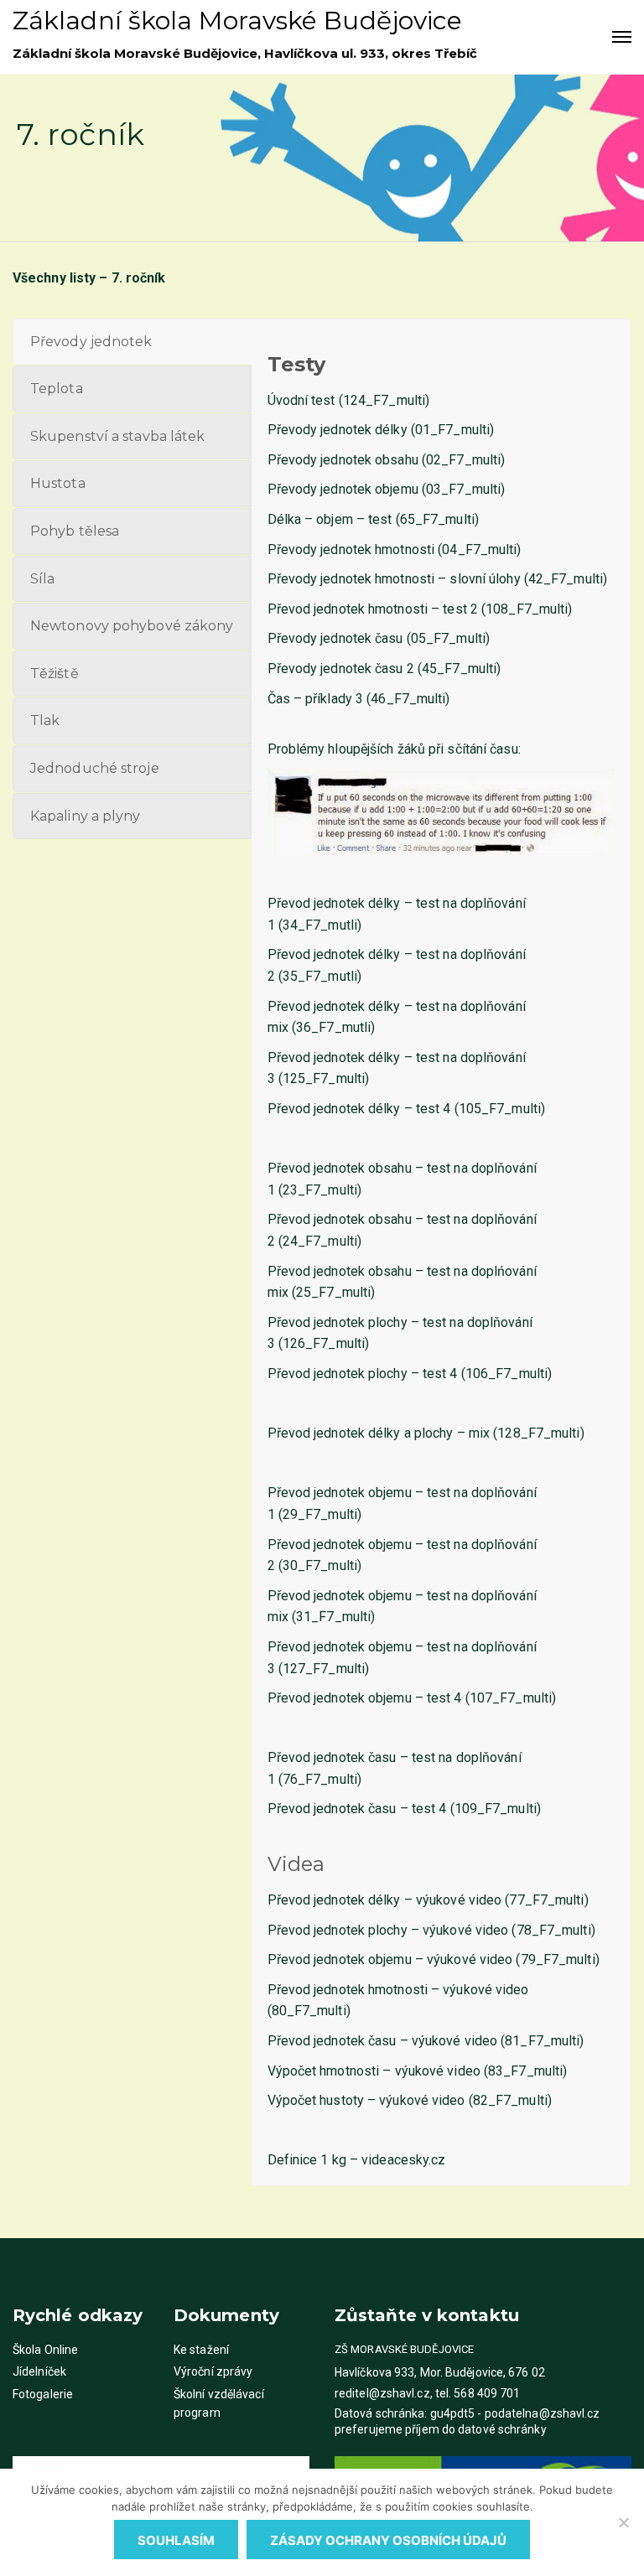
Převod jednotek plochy (338, 1930)
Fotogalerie (43, 2394)
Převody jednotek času (335, 638)
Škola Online (45, 2350)
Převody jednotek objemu (343, 489)
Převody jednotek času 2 (341, 669)
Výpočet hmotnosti (324, 2071)
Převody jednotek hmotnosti (351, 549)
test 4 (434, 1109)
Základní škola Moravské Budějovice (237, 21)
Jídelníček (39, 2371)
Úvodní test (301, 400)
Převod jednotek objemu (340, 1959)
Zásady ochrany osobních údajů (388, 2540)
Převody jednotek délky (338, 430)
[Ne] (623, 2522)
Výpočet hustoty (316, 2100)
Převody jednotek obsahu (343, 460)
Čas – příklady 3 (316, 699)
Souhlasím (176, 2540)
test (380, 519)
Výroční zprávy (213, 2371)
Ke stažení (201, 2350)
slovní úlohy (485, 579)
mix (479, 1433)
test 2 (460, 609)
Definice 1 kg (307, 2160)
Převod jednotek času (332, 2041)
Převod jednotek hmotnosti (348, 1990)
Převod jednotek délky (334, 1900)
